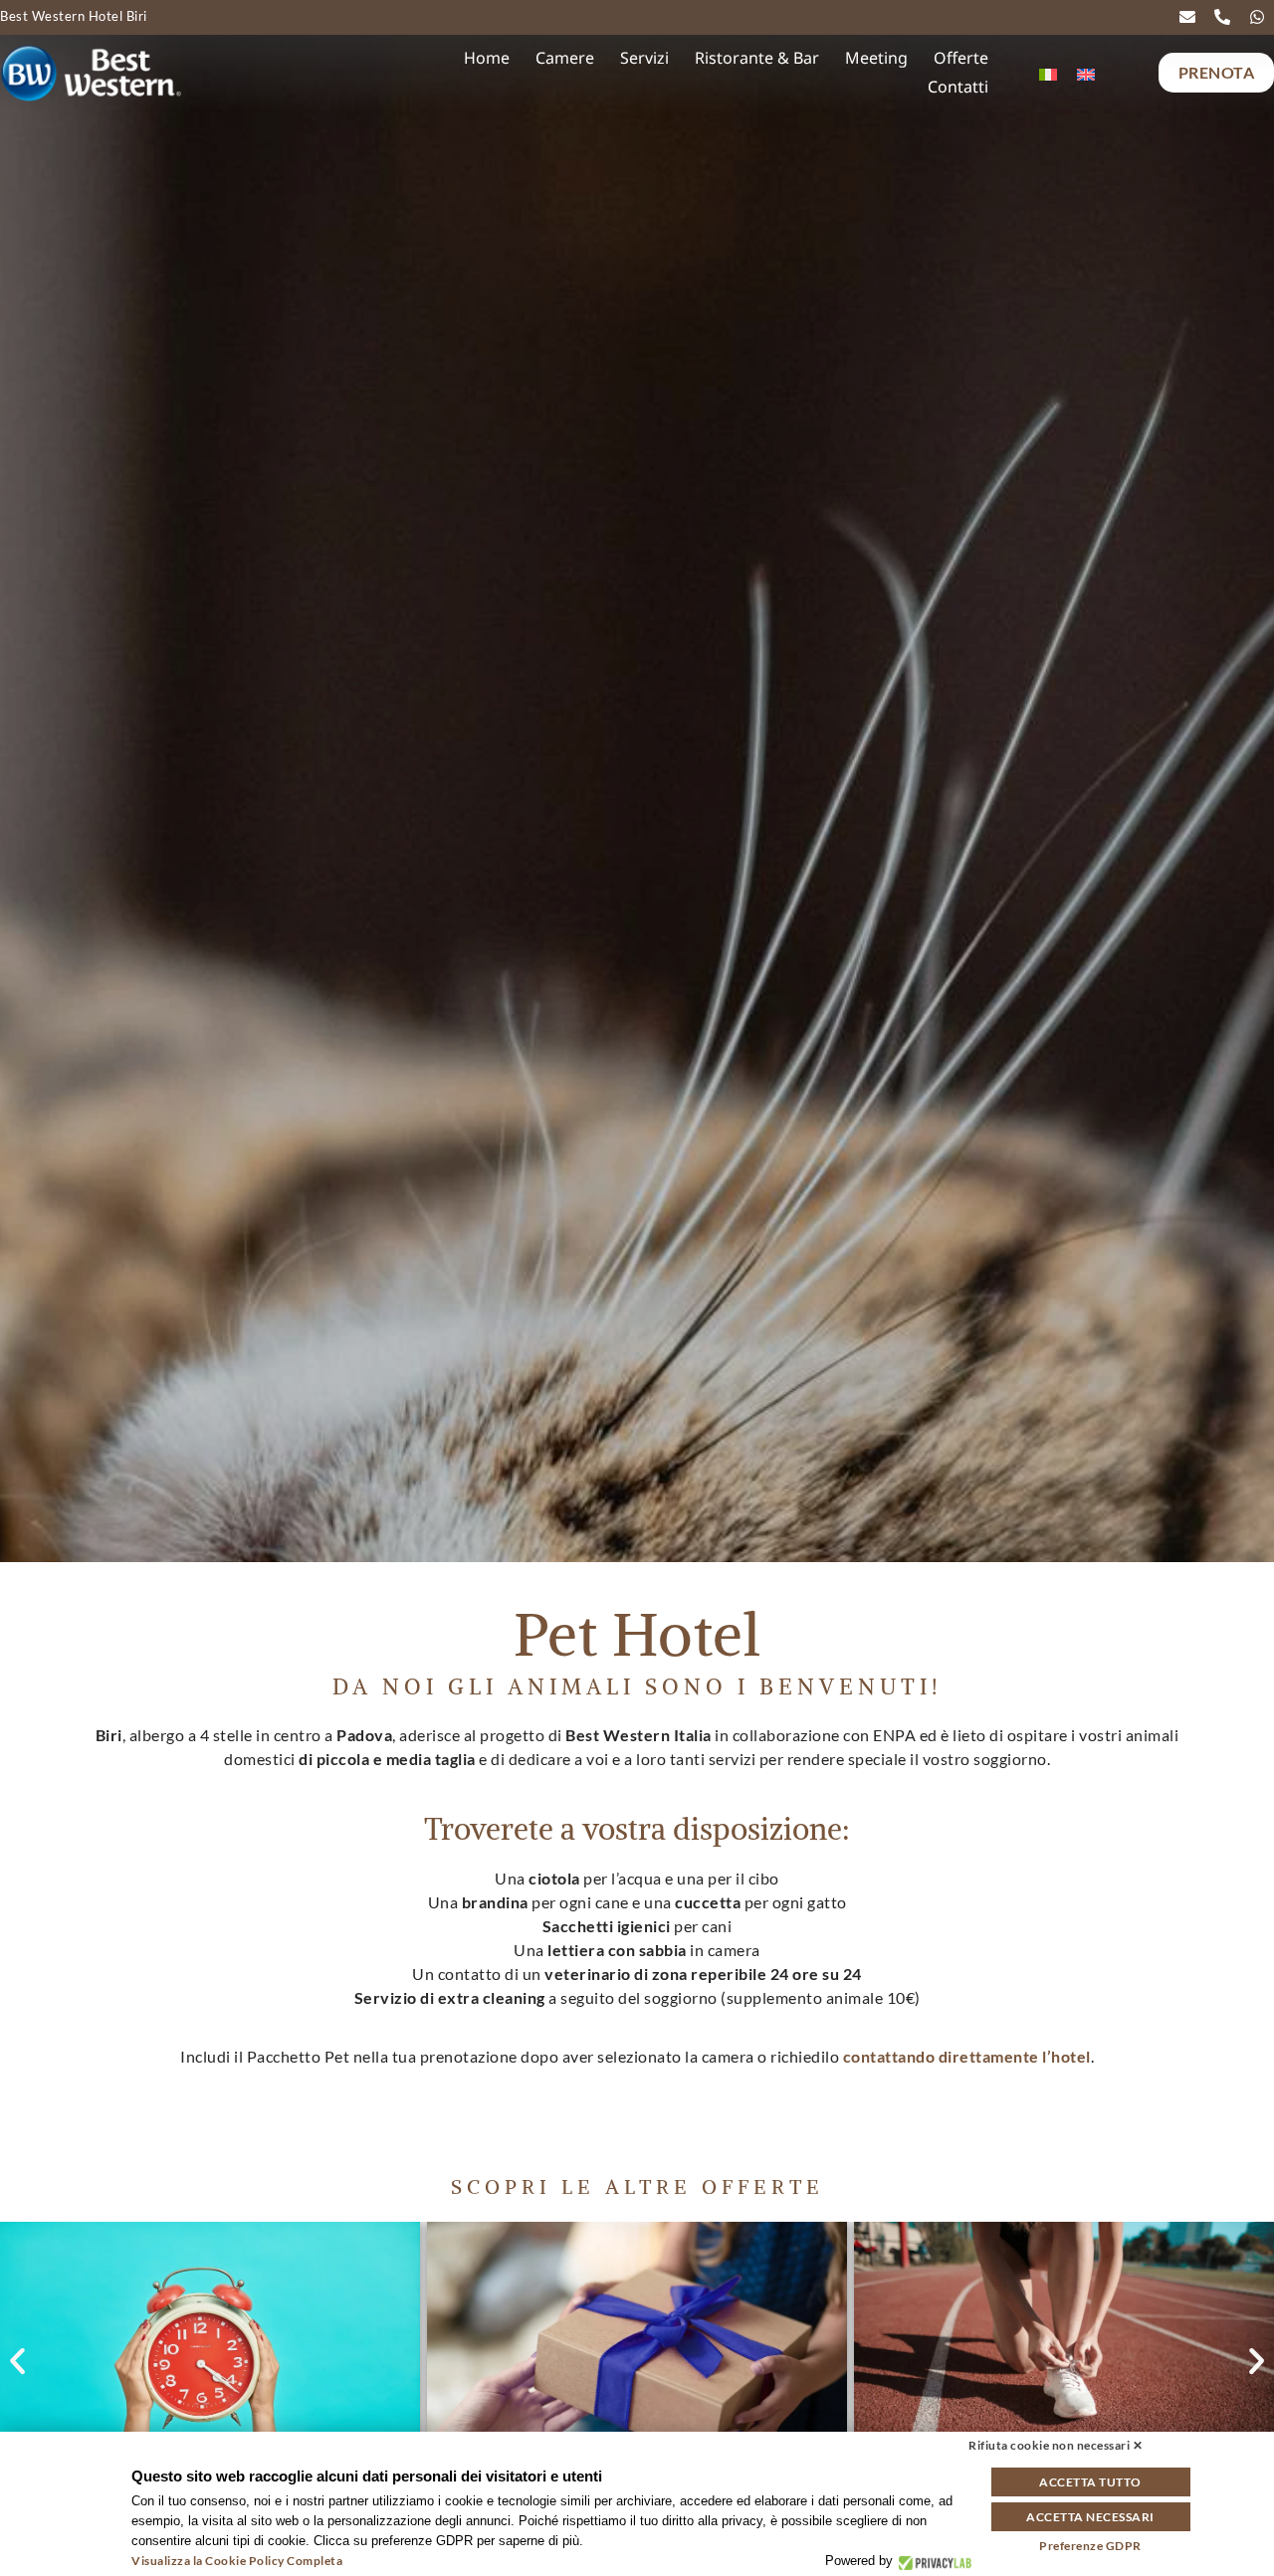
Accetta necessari (1090, 2517)
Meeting (876, 58)
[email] (1192, 17)
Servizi (644, 58)
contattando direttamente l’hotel (967, 2056)
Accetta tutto (1090, 2482)
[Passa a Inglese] (1086, 73)
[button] (17, 2362)
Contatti (958, 87)
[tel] (1227, 17)
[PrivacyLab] (932, 2561)
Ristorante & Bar (757, 58)
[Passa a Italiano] (1048, 73)
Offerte (961, 58)
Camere (565, 58)
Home (487, 58)
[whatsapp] (1262, 17)
